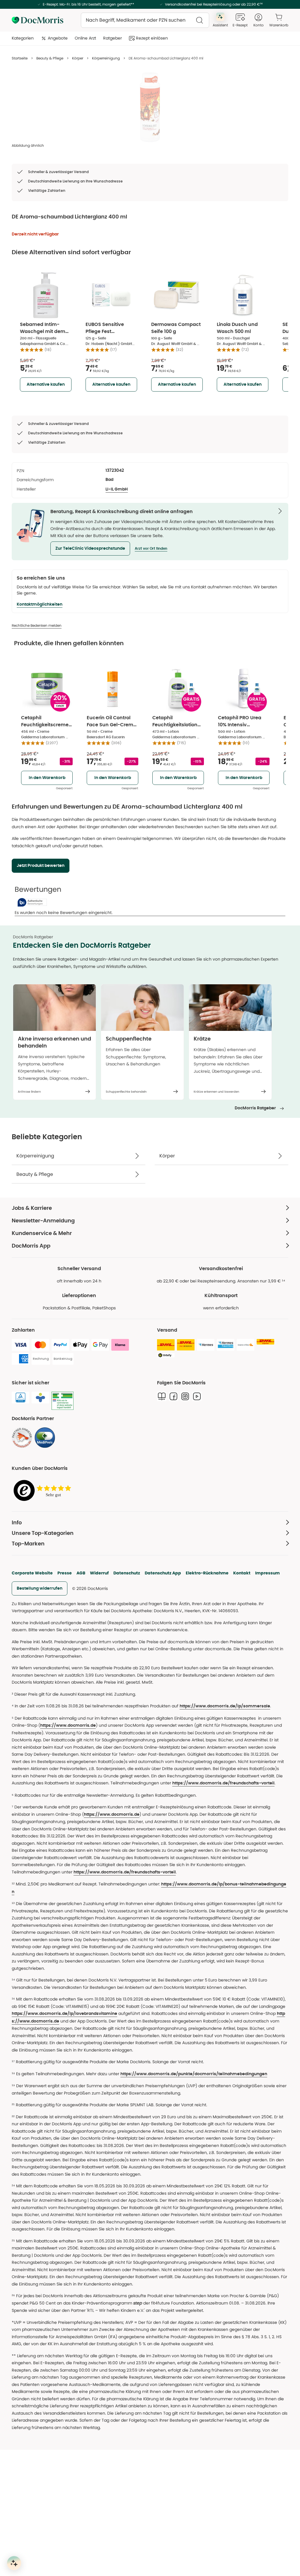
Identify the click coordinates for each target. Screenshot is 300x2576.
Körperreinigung (106, 58)
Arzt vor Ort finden (151, 549)
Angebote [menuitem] (58, 38)
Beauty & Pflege (50, 58)
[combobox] (145, 20)
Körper (78, 58)
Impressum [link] (267, 1573)
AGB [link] (81, 1573)
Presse (65, 1573)
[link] (22, 1438)
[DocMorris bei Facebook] (173, 1396)
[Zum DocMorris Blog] (162, 1396)
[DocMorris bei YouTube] (197, 1396)
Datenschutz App (163, 1573)
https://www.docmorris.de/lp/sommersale (225, 1706)
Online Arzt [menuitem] (85, 38)
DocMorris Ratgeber (255, 1108)
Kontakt (242, 1573)
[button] (90, 549)
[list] (150, 107)
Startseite (20, 58)
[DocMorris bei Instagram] (185, 1396)
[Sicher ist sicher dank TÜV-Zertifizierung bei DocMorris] (21, 1398)
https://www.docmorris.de (68, 1726)
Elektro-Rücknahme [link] (207, 1573)
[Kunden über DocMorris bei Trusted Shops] (44, 1491)
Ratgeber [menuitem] (112, 38)
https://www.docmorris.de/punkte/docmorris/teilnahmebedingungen (194, 2074)
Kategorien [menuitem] (23, 38)
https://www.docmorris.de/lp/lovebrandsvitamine (64, 2014)
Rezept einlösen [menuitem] (152, 38)
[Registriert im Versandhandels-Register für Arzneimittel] (63, 1401)
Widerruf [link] (99, 1573)
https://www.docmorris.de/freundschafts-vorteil (223, 1783)
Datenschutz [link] (127, 1573)
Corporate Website (32, 1573)
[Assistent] (14, 2563)
